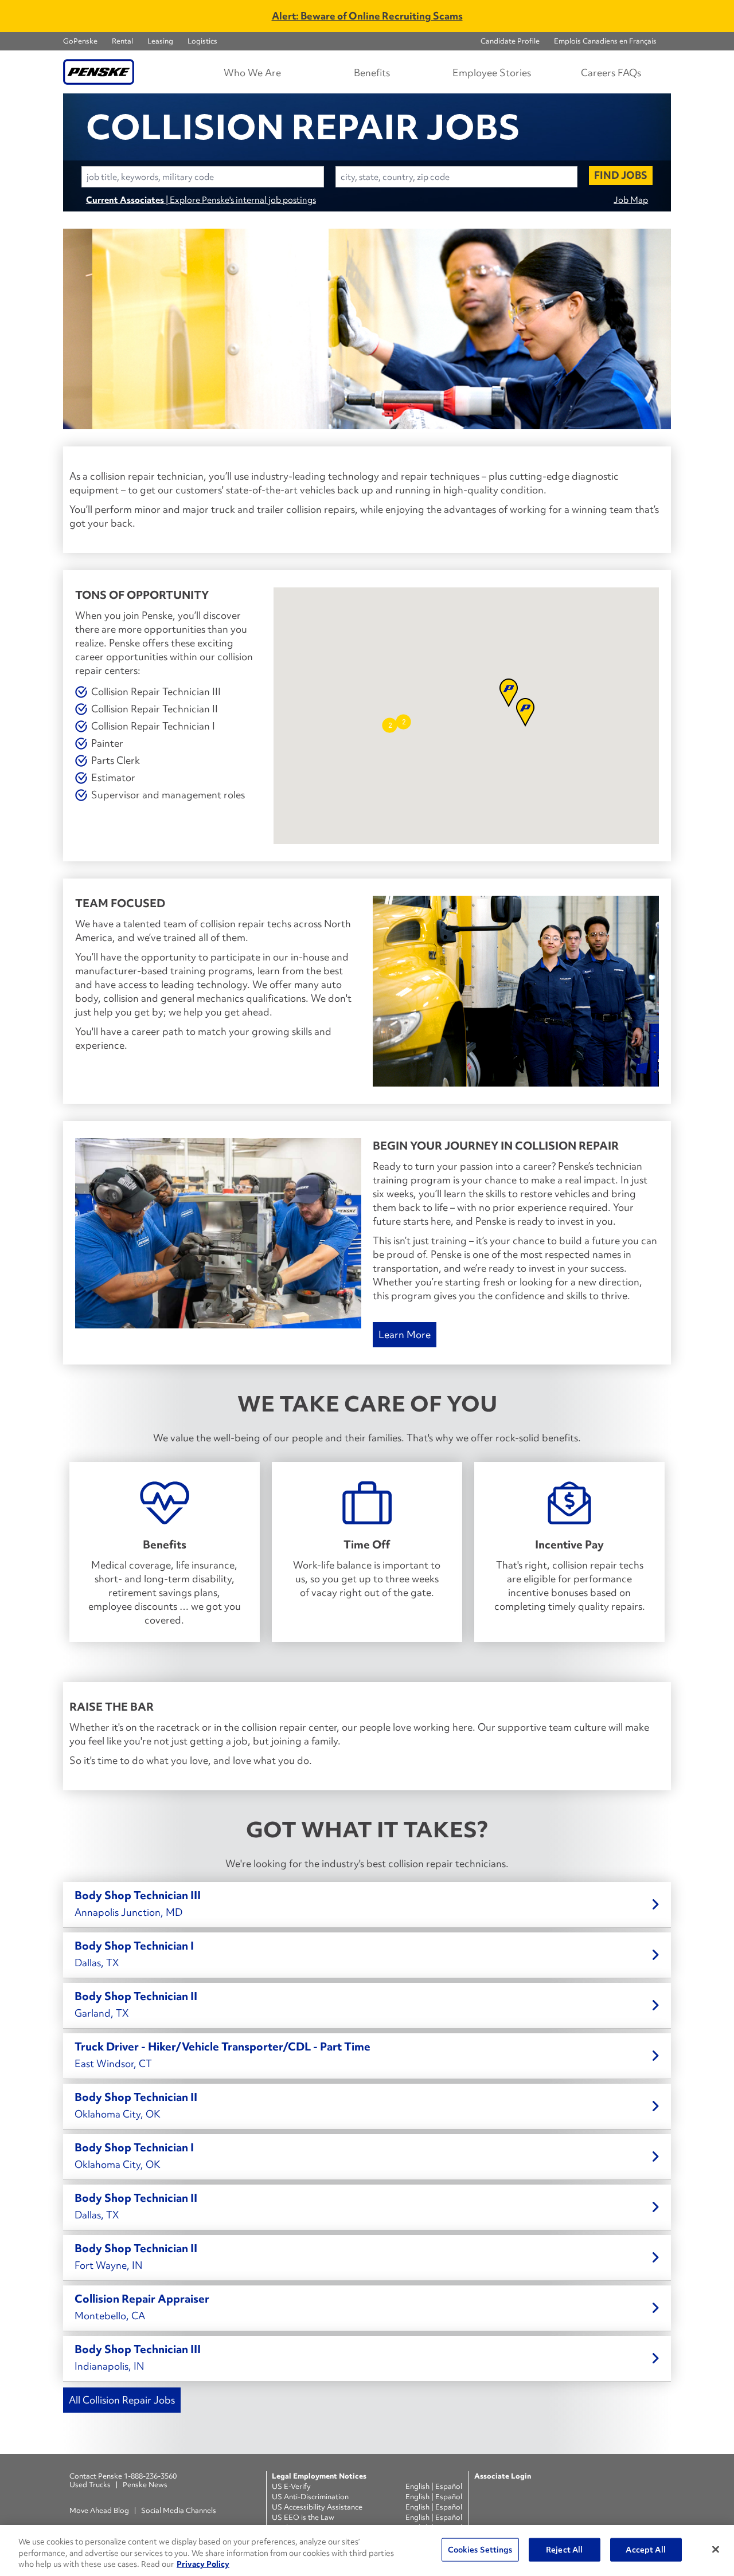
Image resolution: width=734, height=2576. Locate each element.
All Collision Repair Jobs (122, 2400)
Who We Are (252, 72)
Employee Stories (492, 72)
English (418, 2486)
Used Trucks (90, 2485)
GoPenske (80, 41)
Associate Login (503, 2476)
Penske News (145, 2485)
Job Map (631, 200)
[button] (403, 722)
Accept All (645, 2549)
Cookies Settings (480, 2549)
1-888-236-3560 (150, 2476)
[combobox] (203, 177)
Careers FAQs (611, 72)
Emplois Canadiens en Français (605, 41)
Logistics (202, 41)
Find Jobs (621, 175)
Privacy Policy (203, 2564)
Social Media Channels (179, 2510)
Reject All (564, 2549)
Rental (122, 41)
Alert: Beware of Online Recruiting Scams (367, 16)
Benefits (372, 72)
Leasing (160, 41)
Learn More (405, 1334)
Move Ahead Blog (99, 2510)
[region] (367, 2550)
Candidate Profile (510, 41)
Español (449, 2486)
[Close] (716, 2549)
